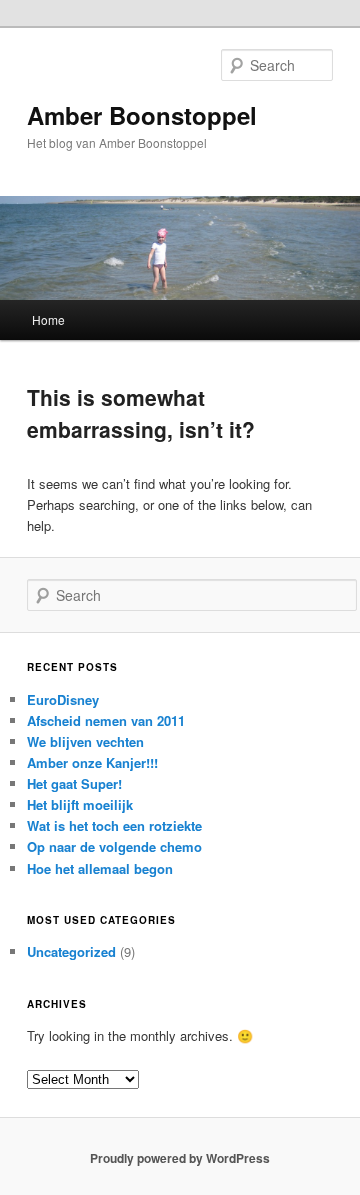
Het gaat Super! (74, 783)
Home (48, 319)
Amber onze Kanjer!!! (92, 762)
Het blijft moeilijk (80, 804)
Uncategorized (71, 951)
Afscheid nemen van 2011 (106, 720)
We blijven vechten (85, 741)
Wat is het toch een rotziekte (114, 825)
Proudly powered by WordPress (180, 1158)
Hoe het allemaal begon (100, 868)
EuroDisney (63, 699)
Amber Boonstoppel (142, 115)
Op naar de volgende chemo (114, 846)
